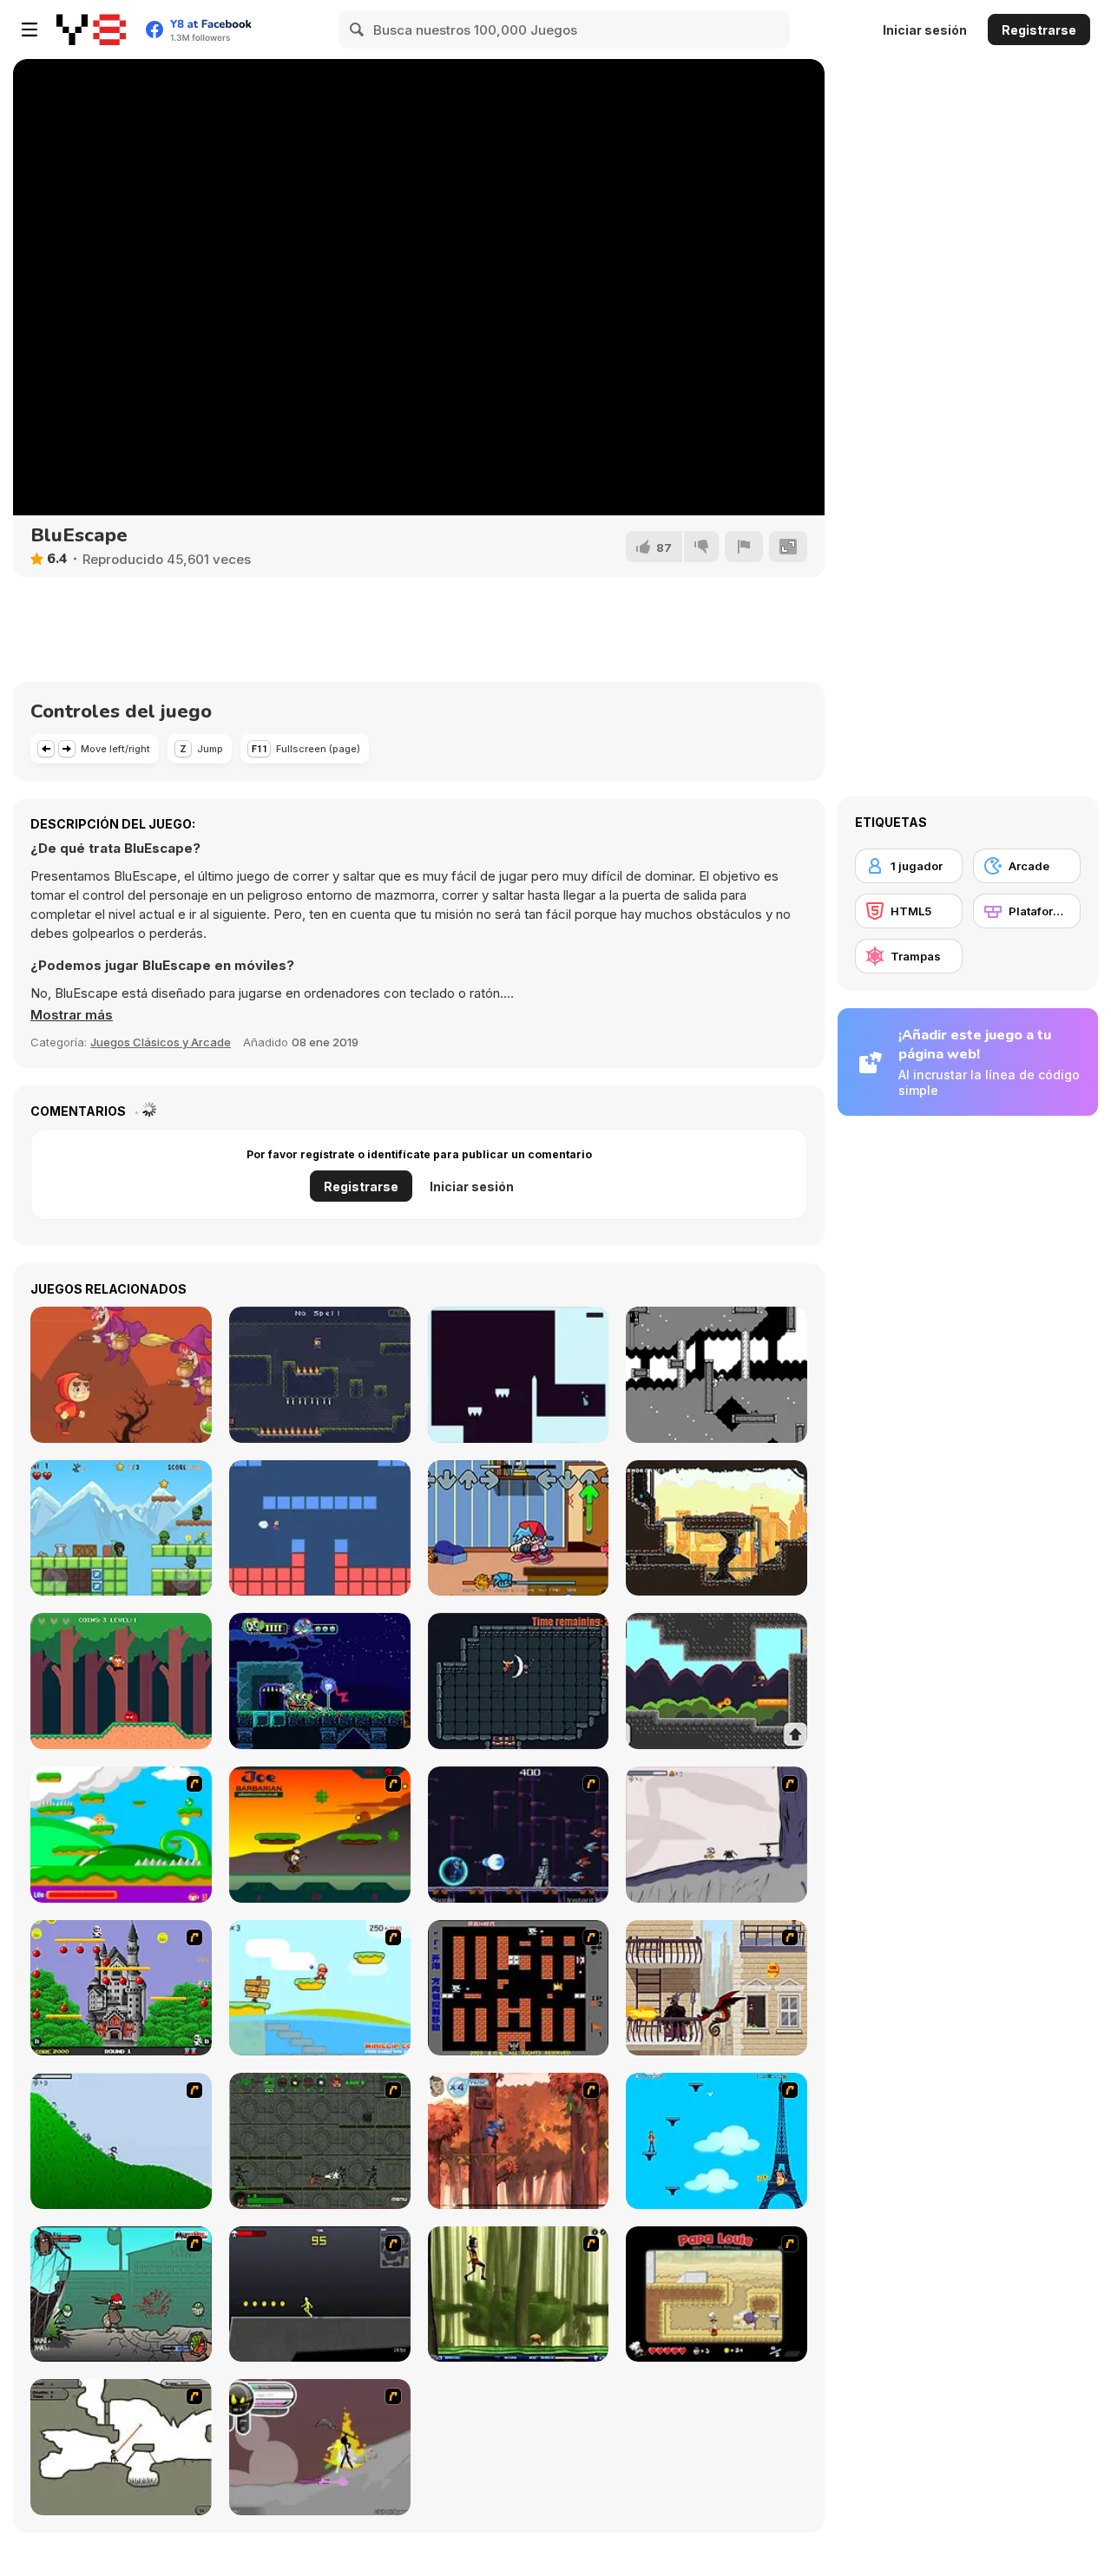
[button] (72, 1015)
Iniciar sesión (925, 30)
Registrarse (1039, 30)
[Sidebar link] (30, 29)
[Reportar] (744, 547)
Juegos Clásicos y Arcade (161, 1042)
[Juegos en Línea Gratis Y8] (91, 29)
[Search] (358, 29)
